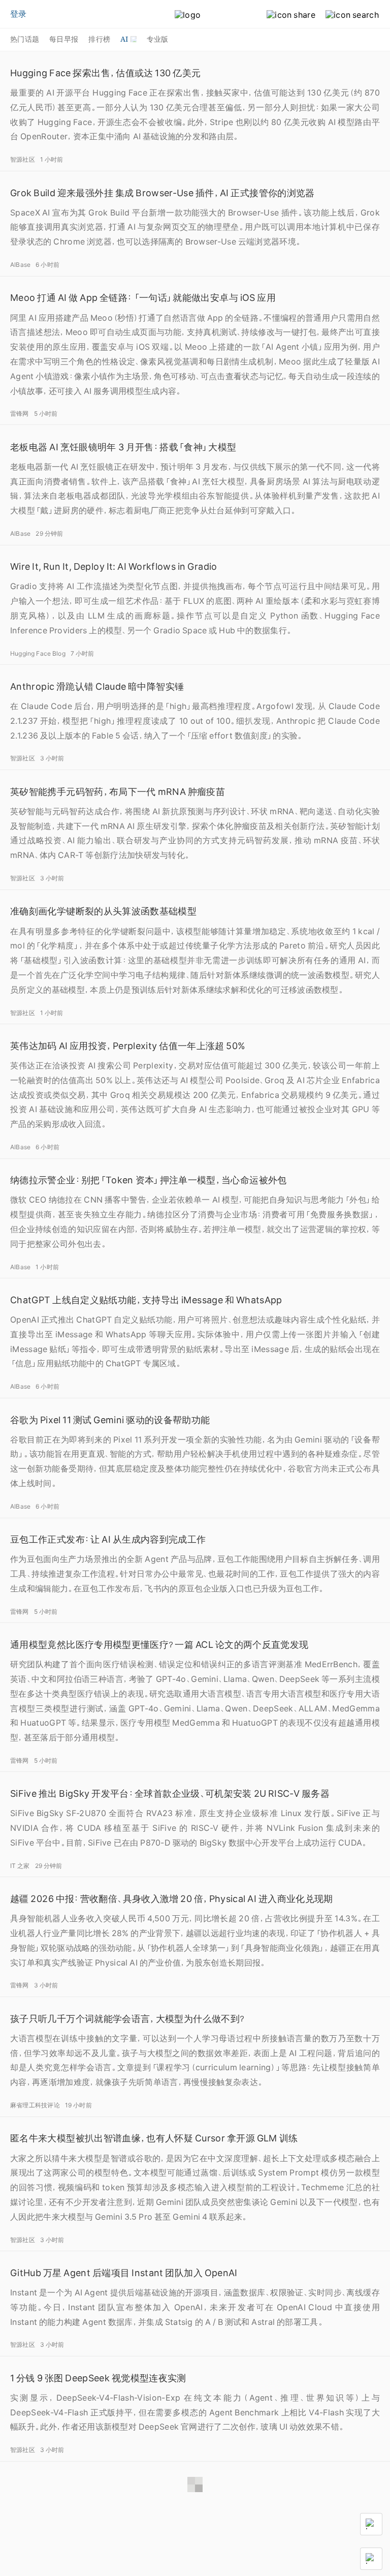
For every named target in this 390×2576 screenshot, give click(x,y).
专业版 (158, 39)
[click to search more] (347, 15)
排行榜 (99, 39)
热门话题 (25, 39)
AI (124, 39)
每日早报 (64, 39)
